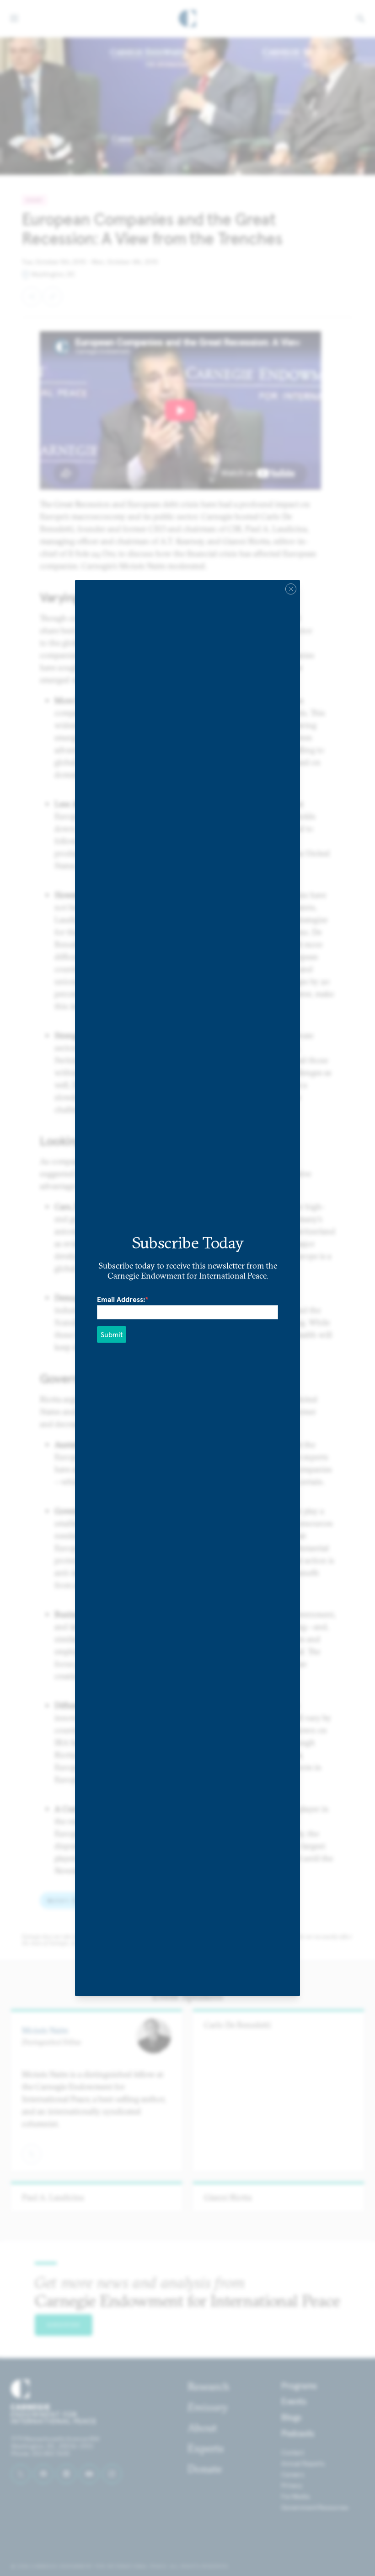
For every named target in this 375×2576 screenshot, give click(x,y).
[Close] (291, 589)
